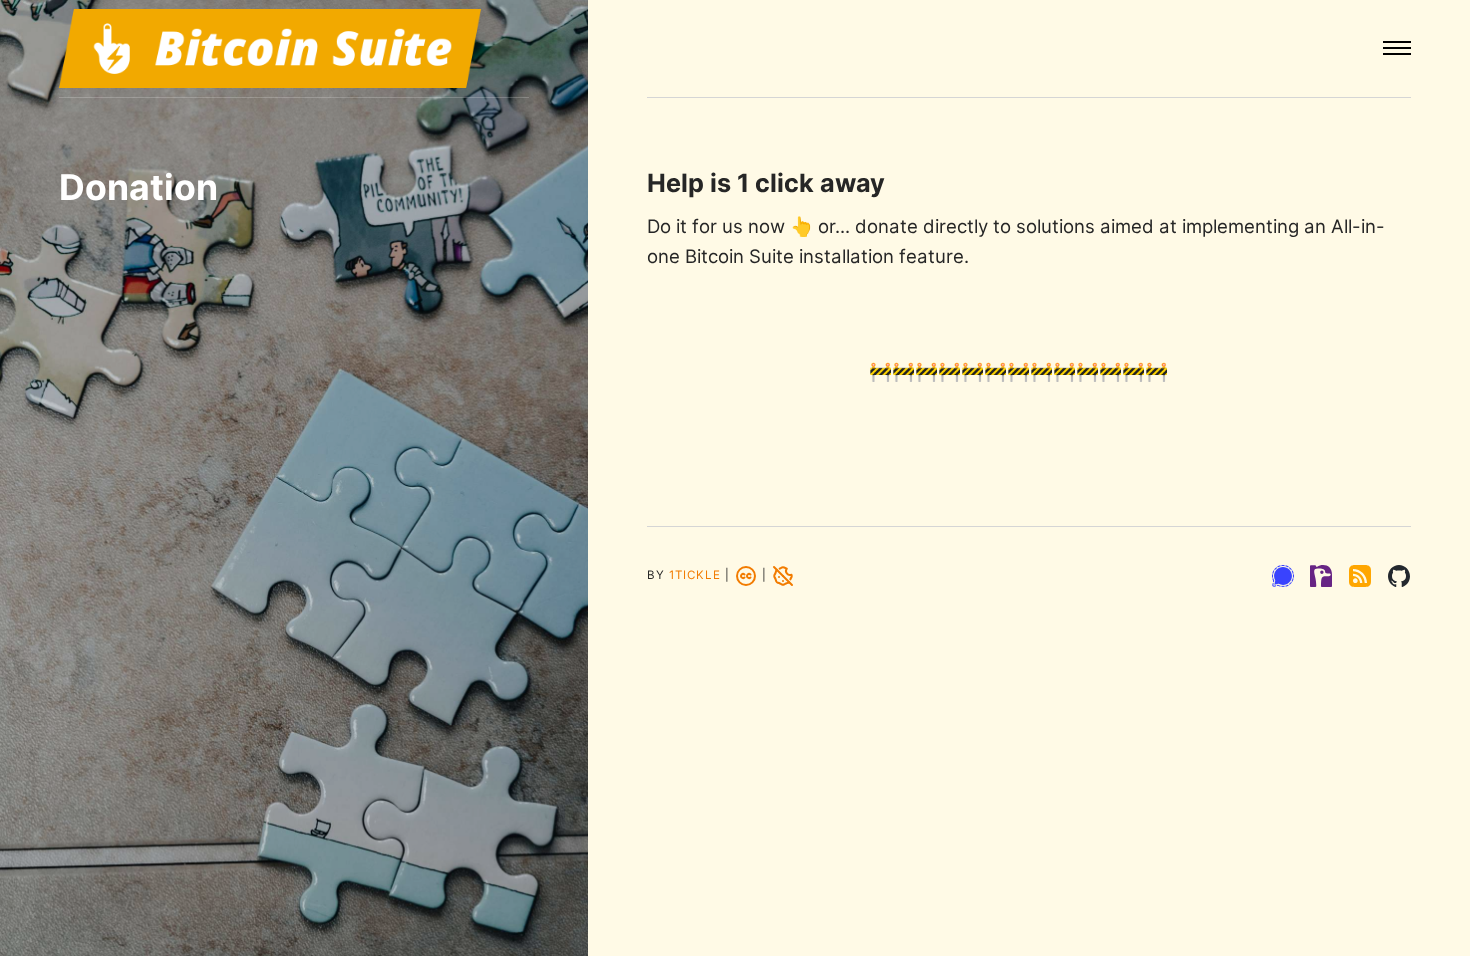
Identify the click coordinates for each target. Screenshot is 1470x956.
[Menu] (1397, 48)
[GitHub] (1399, 576)
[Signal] (1283, 576)
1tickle (695, 576)
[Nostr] (1321, 576)
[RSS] (1360, 576)
